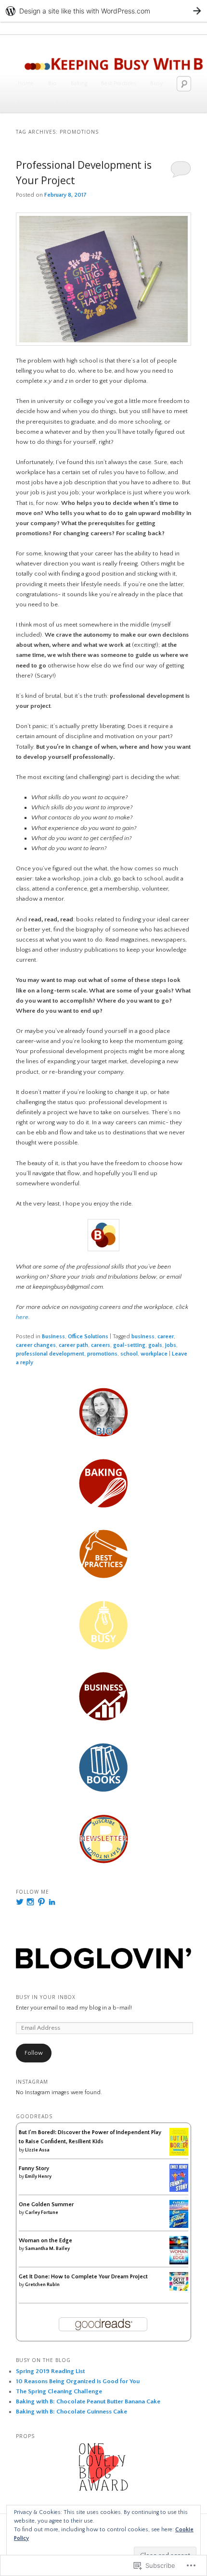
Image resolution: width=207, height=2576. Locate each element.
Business (29, 103)
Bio (52, 83)
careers (101, 1345)
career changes (36, 1345)
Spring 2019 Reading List (50, 2371)
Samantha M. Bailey (47, 2249)
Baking (79, 83)
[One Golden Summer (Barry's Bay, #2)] (179, 2226)
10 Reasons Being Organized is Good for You (78, 2381)
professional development (50, 1354)
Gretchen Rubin (42, 2285)
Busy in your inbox (46, 1997)
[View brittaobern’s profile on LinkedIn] (52, 1902)
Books (64, 103)
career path (73, 1345)
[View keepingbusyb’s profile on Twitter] (20, 1902)
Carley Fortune (42, 2213)
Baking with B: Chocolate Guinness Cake (71, 2412)
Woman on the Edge (45, 2241)
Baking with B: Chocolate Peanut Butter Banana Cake (88, 2401)
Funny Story (34, 2168)
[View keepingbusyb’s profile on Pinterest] (41, 1902)
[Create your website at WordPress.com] (103, 11)
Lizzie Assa (37, 2150)
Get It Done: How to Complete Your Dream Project (83, 2277)
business (143, 1337)
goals (155, 1345)
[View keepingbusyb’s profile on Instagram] (30, 1902)
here (22, 1317)
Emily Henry (38, 2177)
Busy (156, 83)
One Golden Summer (46, 2205)
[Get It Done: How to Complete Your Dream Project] (179, 2289)
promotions (102, 1354)
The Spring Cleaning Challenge (59, 2391)
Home (26, 83)
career (166, 1337)
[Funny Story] (179, 2190)
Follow (34, 2053)
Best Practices (119, 83)
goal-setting (129, 1345)
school (129, 1354)
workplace (154, 1354)
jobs (171, 1345)
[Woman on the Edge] (179, 2263)
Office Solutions (88, 1337)
